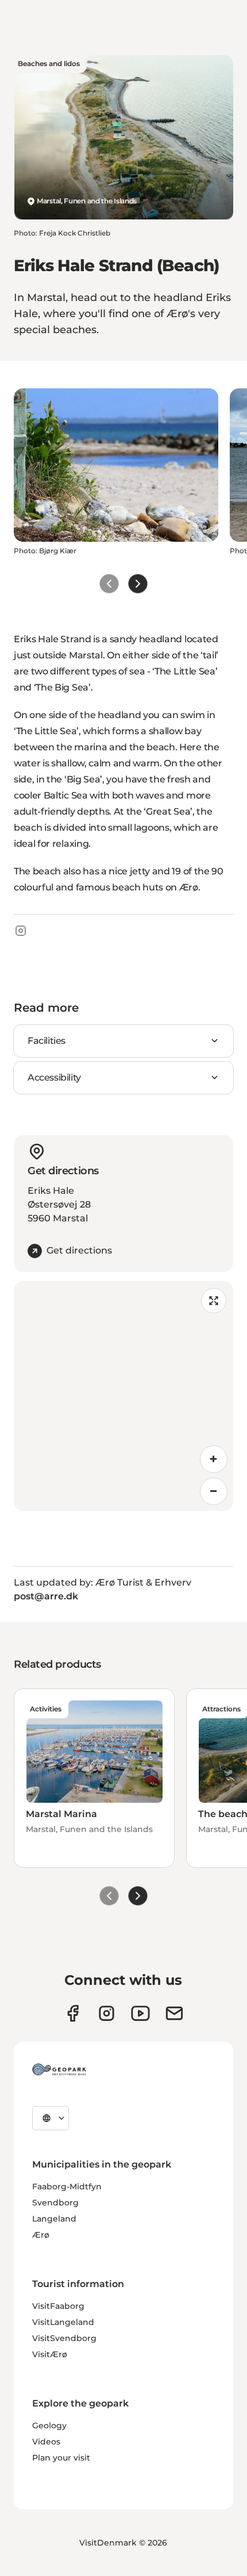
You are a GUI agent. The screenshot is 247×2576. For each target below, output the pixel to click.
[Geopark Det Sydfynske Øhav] (59, 2069)
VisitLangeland (63, 2322)
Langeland (54, 2219)
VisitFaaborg (58, 2306)
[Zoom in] (214, 1459)
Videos (46, 2442)
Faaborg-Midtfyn (67, 2186)
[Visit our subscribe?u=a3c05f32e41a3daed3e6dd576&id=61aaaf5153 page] (174, 2013)
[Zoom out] (214, 1491)
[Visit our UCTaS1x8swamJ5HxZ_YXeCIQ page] (140, 2013)
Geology (49, 2425)
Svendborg (55, 2203)
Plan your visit (61, 2458)
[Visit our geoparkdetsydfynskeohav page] (73, 2013)
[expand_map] (214, 1301)
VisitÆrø (50, 2354)
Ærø (41, 2235)
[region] (123, 1396)
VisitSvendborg (64, 2338)
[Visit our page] (107, 2013)
